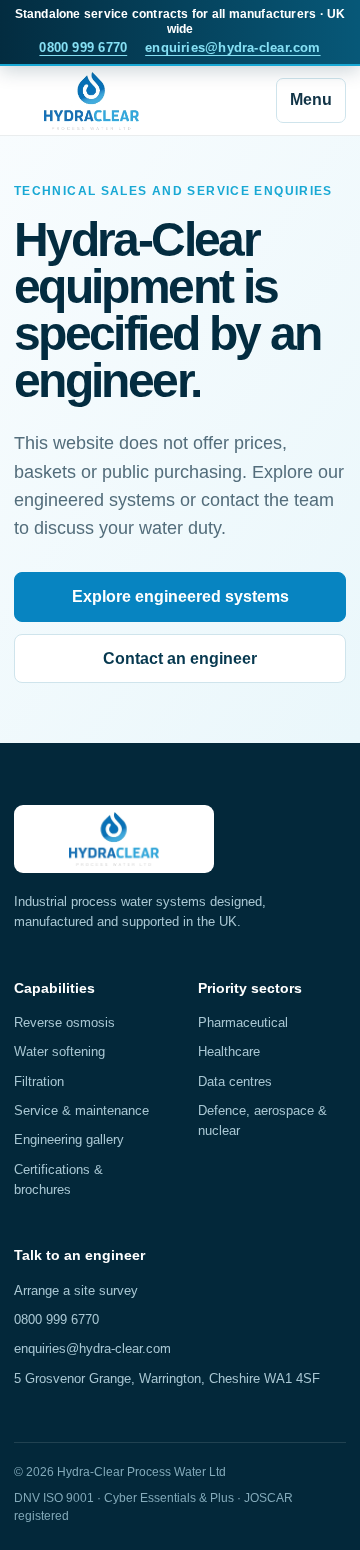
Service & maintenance (81, 1110)
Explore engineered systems (180, 596)
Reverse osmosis (64, 1022)
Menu (311, 99)
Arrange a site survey (76, 1290)
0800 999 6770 (83, 47)
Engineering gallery (69, 1139)
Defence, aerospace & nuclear (262, 1120)
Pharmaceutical (243, 1022)
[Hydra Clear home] (91, 101)
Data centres (235, 1081)
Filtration (39, 1081)
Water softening (59, 1051)
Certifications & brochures (58, 1179)
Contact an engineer (180, 658)
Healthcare (229, 1051)
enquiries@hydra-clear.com (232, 47)
